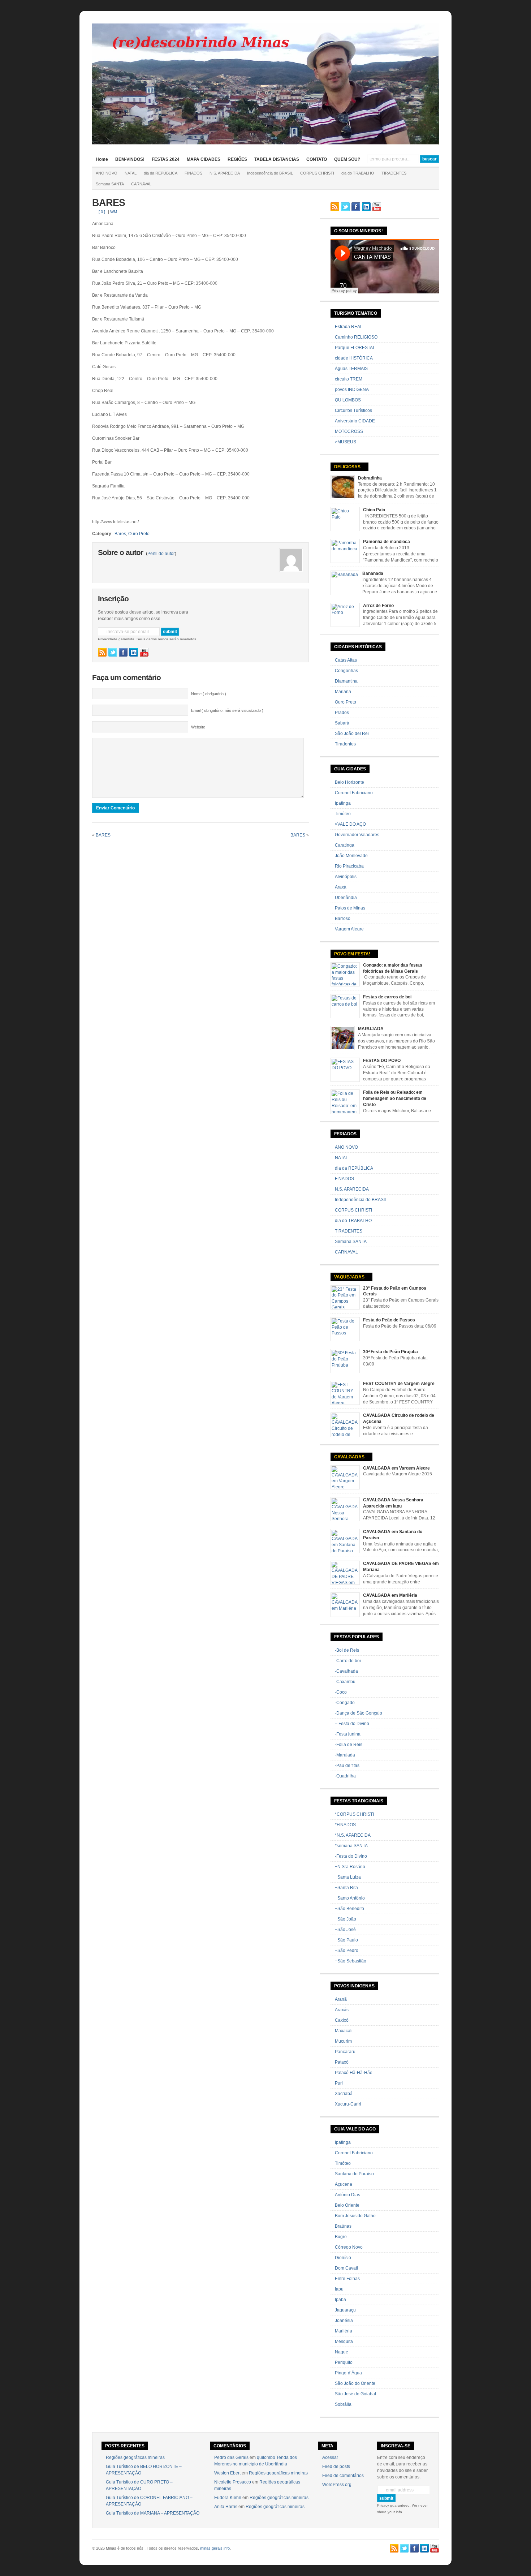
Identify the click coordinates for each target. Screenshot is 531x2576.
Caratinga (345, 845)
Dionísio (343, 2258)
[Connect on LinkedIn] (134, 652)
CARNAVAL (141, 184)
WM (114, 212)
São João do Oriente (355, 2383)
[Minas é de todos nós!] (265, 143)
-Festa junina (348, 1734)
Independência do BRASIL (270, 173)
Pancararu (345, 2052)
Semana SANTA (110, 184)
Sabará (342, 723)
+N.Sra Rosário (350, 1867)
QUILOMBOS (348, 400)
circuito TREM (349, 379)
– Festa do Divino (352, 1724)
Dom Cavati (346, 2268)
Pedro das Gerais (231, 2457)
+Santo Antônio (350, 1898)
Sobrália (343, 2404)
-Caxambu (345, 1682)
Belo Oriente (347, 2205)
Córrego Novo (349, 2247)
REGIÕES (237, 159)
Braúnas (343, 2226)
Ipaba (340, 2300)
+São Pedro (347, 1951)
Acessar (330, 2457)
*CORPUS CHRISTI (354, 1814)
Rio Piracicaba (349, 866)
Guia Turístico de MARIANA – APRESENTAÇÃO (153, 2513)
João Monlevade (351, 856)
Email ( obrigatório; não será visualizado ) (227, 710)
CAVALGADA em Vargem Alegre (396, 1468)
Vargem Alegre (349, 929)
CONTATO (317, 159)
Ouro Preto (139, 534)
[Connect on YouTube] (144, 652)
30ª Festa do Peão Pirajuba (390, 1352)
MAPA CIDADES (204, 159)
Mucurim (343, 2041)
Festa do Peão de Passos (389, 1320)
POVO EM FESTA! (352, 954)
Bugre (341, 2237)
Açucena (344, 2184)
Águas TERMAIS (351, 369)
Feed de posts (336, 2467)
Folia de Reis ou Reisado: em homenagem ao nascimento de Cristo (395, 1098)
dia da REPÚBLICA (161, 173)
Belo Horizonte (349, 782)
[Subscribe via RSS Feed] (102, 652)
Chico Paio (374, 510)
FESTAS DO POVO (382, 1061)
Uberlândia (346, 898)
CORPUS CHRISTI (317, 173)
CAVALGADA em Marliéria (390, 1595)
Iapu (339, 2289)
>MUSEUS (346, 442)
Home (102, 159)
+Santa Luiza (348, 1877)
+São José (345, 1930)
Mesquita (344, 2341)
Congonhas (346, 671)
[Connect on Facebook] (123, 652)
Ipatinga (343, 803)
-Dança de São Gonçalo (359, 1713)
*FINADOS (345, 1825)
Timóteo (343, 814)
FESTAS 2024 (166, 159)
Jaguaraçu (345, 2310)
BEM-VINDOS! (130, 159)
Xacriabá (344, 2094)
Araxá (341, 887)
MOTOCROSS (349, 431)
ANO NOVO (107, 173)
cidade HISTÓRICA (354, 358)
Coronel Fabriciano (354, 793)
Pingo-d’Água (348, 2373)
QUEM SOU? (347, 159)
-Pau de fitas (347, 1766)
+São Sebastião (351, 1961)
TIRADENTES (394, 173)
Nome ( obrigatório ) (209, 694)
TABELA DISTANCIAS (277, 159)
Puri (339, 2083)
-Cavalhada (346, 1671)
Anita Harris (226, 2507)
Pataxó (342, 2062)
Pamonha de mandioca (387, 542)
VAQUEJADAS (349, 1277)
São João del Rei (352, 734)
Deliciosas (347, 467)
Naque (342, 2352)
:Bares (120, 534)
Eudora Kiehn (228, 2498)
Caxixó (342, 2020)
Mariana (343, 692)
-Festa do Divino (351, 1856)
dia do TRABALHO (358, 173)
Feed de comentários (343, 2476)
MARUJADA (371, 1029)
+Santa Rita (346, 1888)
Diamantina (346, 681)
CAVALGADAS (349, 1457)
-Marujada (345, 1755)
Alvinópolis (346, 877)
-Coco (341, 1692)
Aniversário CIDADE (355, 421)
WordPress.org (337, 2485)
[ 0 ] (102, 212)
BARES (109, 203)
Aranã (341, 1999)
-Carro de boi (348, 1661)
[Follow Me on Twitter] (113, 652)
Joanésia (344, 2321)
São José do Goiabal (355, 2394)
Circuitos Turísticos (353, 410)
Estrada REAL (349, 327)
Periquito (344, 2362)
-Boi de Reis (347, 1650)
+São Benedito (349, 1909)
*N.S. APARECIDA (353, 1835)
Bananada (373, 573)
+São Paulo (346, 1940)
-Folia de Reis (349, 1745)
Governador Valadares (357, 835)
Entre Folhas (347, 2279)
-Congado (345, 1703)
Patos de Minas (350, 908)
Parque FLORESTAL (355, 348)
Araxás (342, 2010)
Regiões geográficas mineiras (135, 2457)
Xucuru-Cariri (348, 2104)
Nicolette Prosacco (233, 2482)
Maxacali (344, 2031)
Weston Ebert (227, 2473)
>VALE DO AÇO (350, 824)
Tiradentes (345, 744)
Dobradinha (370, 478)
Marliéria (344, 2331)
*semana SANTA (351, 1846)
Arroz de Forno (378, 606)
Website (198, 727)
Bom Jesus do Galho (355, 2216)
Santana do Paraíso (354, 2174)
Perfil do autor (161, 554)
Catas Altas (346, 660)
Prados (342, 713)
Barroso (343, 919)
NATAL (131, 173)
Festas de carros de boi (387, 997)
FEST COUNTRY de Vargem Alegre (399, 1384)
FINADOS (193, 173)
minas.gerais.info (215, 2548)
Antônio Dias (347, 2195)
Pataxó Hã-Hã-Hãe (354, 2073)
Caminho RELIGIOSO (356, 337)
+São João (346, 1919)
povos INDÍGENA (352, 390)
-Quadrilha (345, 1776)
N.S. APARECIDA (225, 173)
